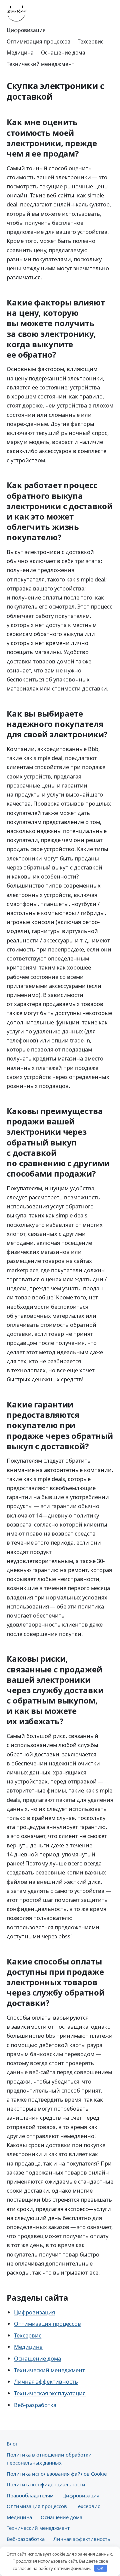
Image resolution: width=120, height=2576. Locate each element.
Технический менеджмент (40, 64)
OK (100, 2568)
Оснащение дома (63, 53)
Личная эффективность (46, 2381)
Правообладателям (30, 2495)
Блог (12, 2444)
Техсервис (90, 41)
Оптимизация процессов (38, 41)
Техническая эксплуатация (50, 2393)
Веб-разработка (35, 2405)
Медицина (20, 53)
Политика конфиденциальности (46, 2484)
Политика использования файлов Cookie (57, 2474)
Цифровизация (26, 30)
